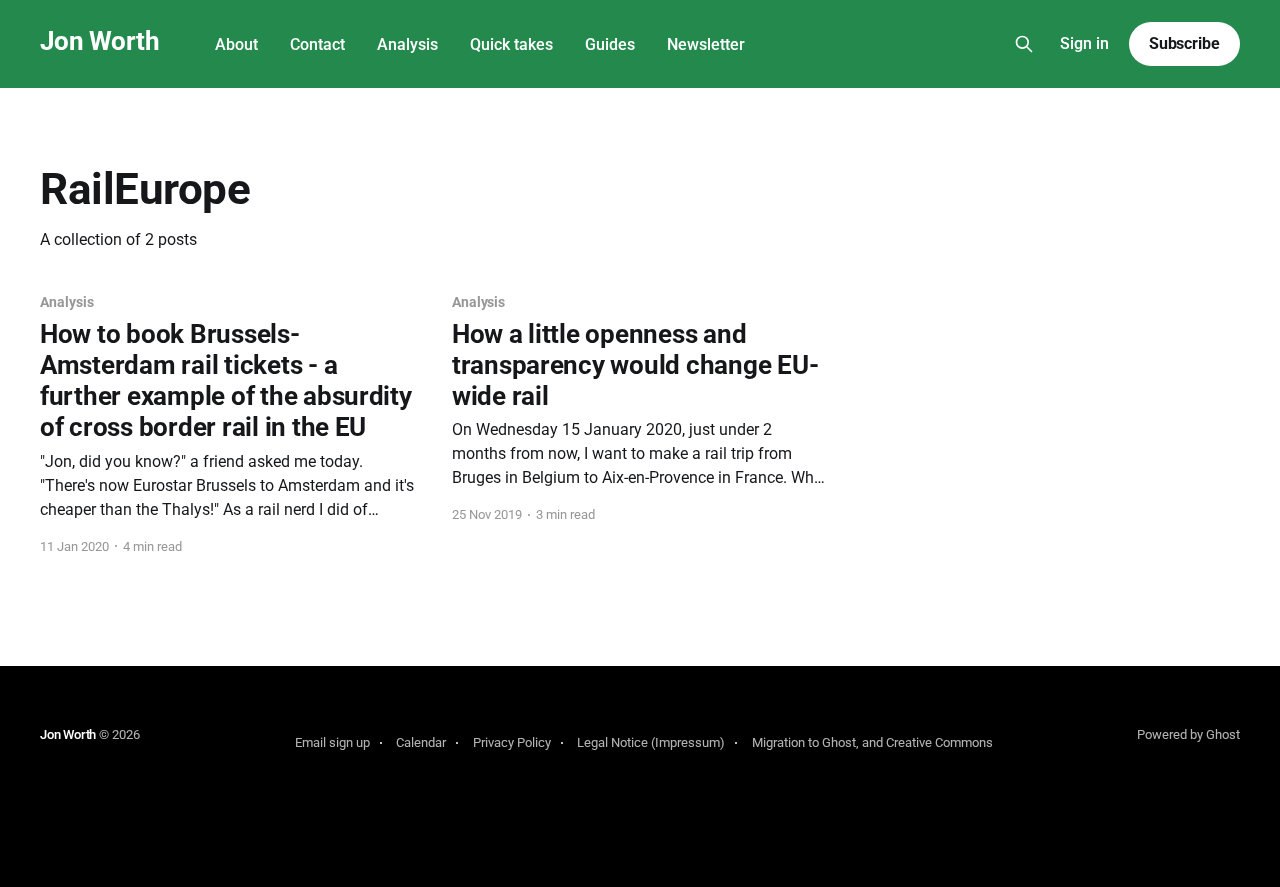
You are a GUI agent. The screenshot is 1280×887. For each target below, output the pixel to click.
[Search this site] (1024, 44)
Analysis (407, 44)
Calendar (421, 742)
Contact (317, 44)
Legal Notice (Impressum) (651, 742)
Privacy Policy (512, 742)
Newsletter (706, 44)
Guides (610, 44)
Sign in (1084, 43)
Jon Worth (99, 41)
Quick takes (511, 44)
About (236, 44)
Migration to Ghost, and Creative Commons (872, 742)
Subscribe (1184, 43)
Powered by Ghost (1188, 734)
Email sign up (332, 742)
